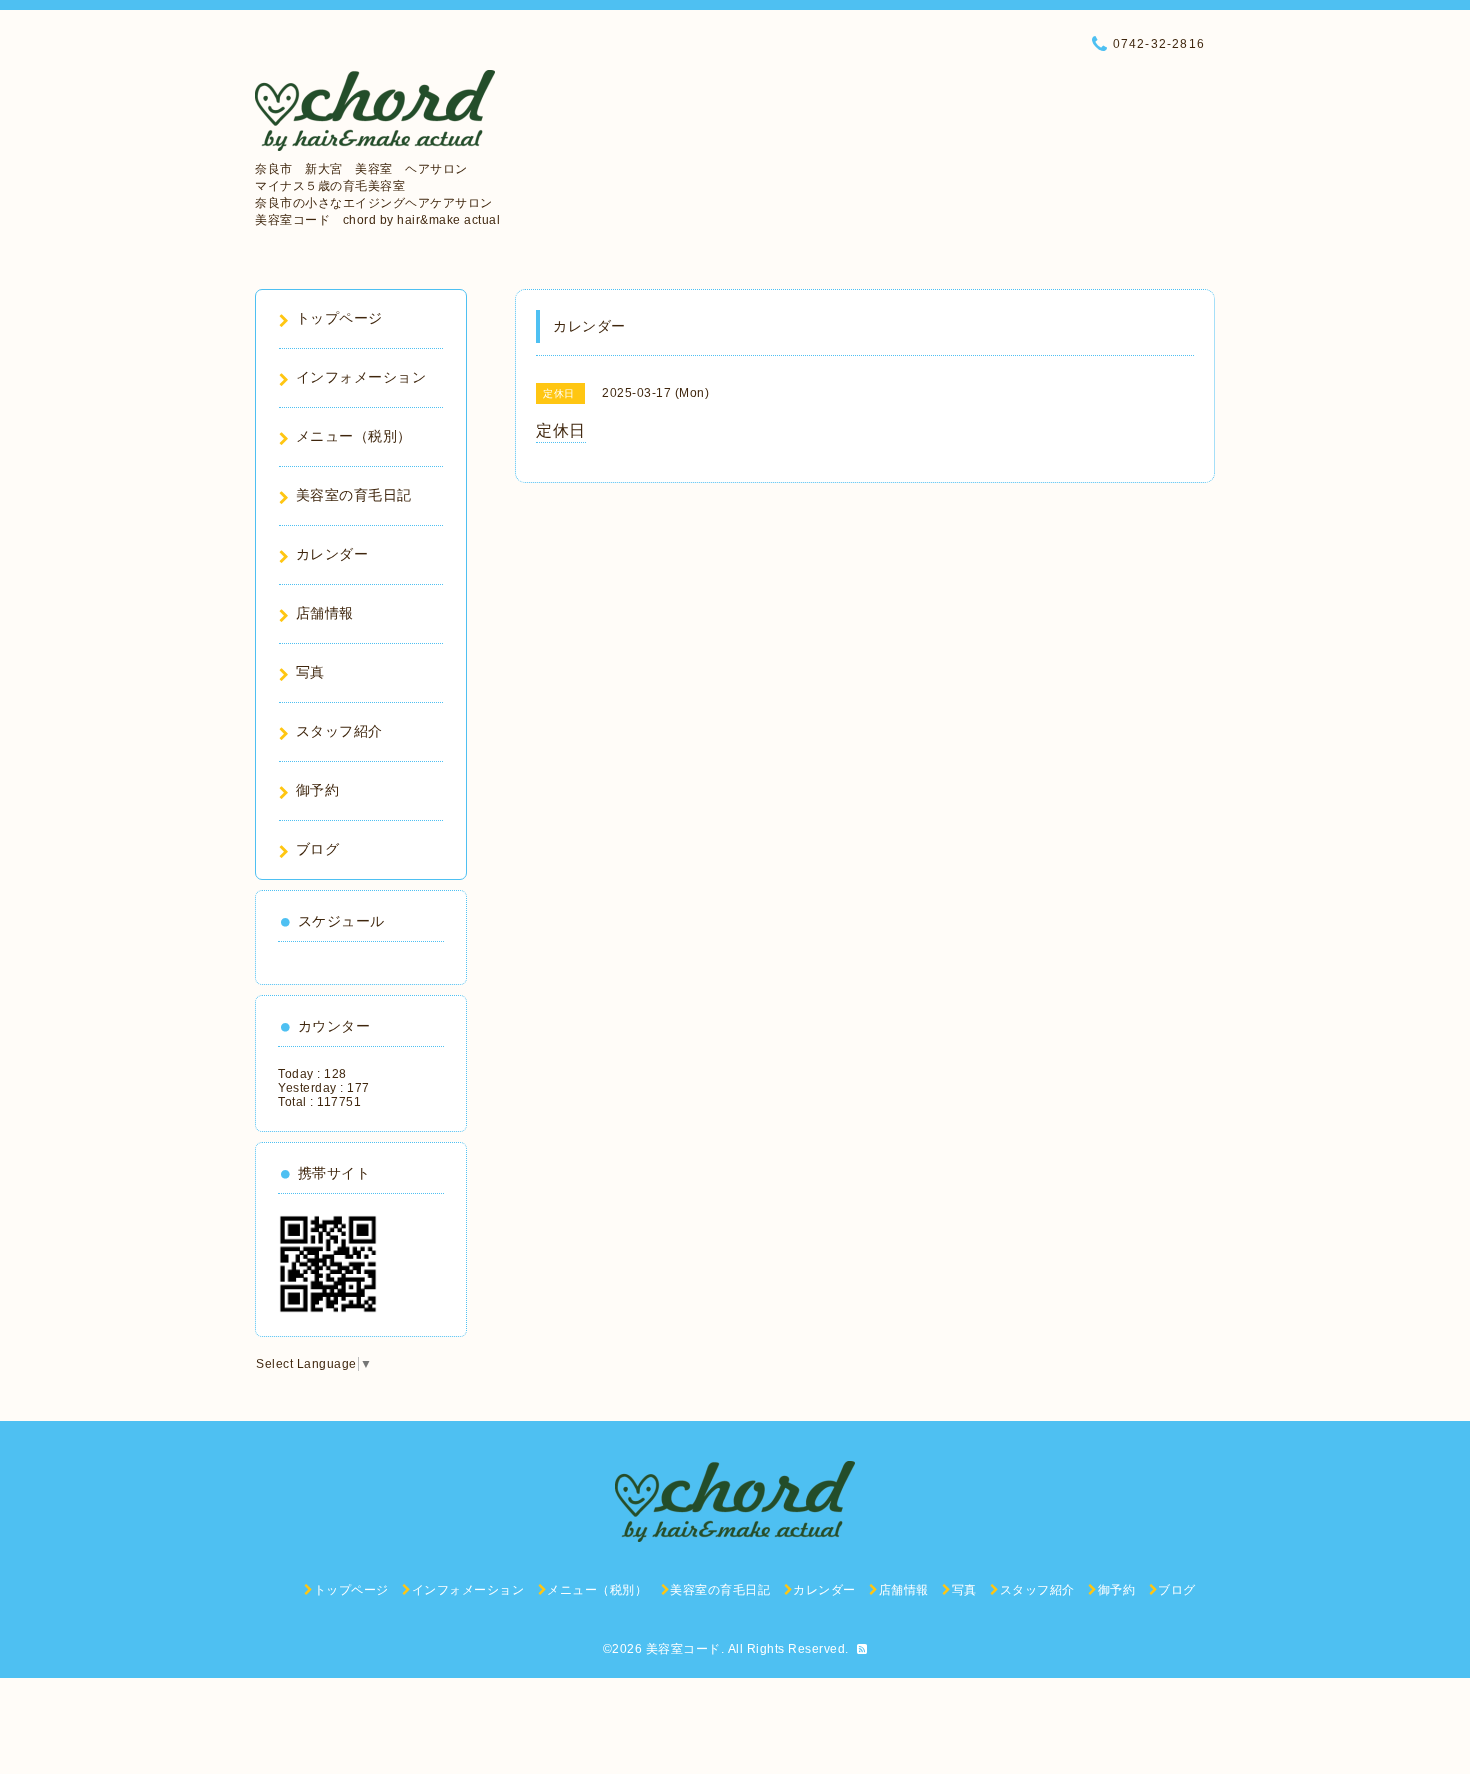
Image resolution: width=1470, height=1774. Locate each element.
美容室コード (683, 1649)
